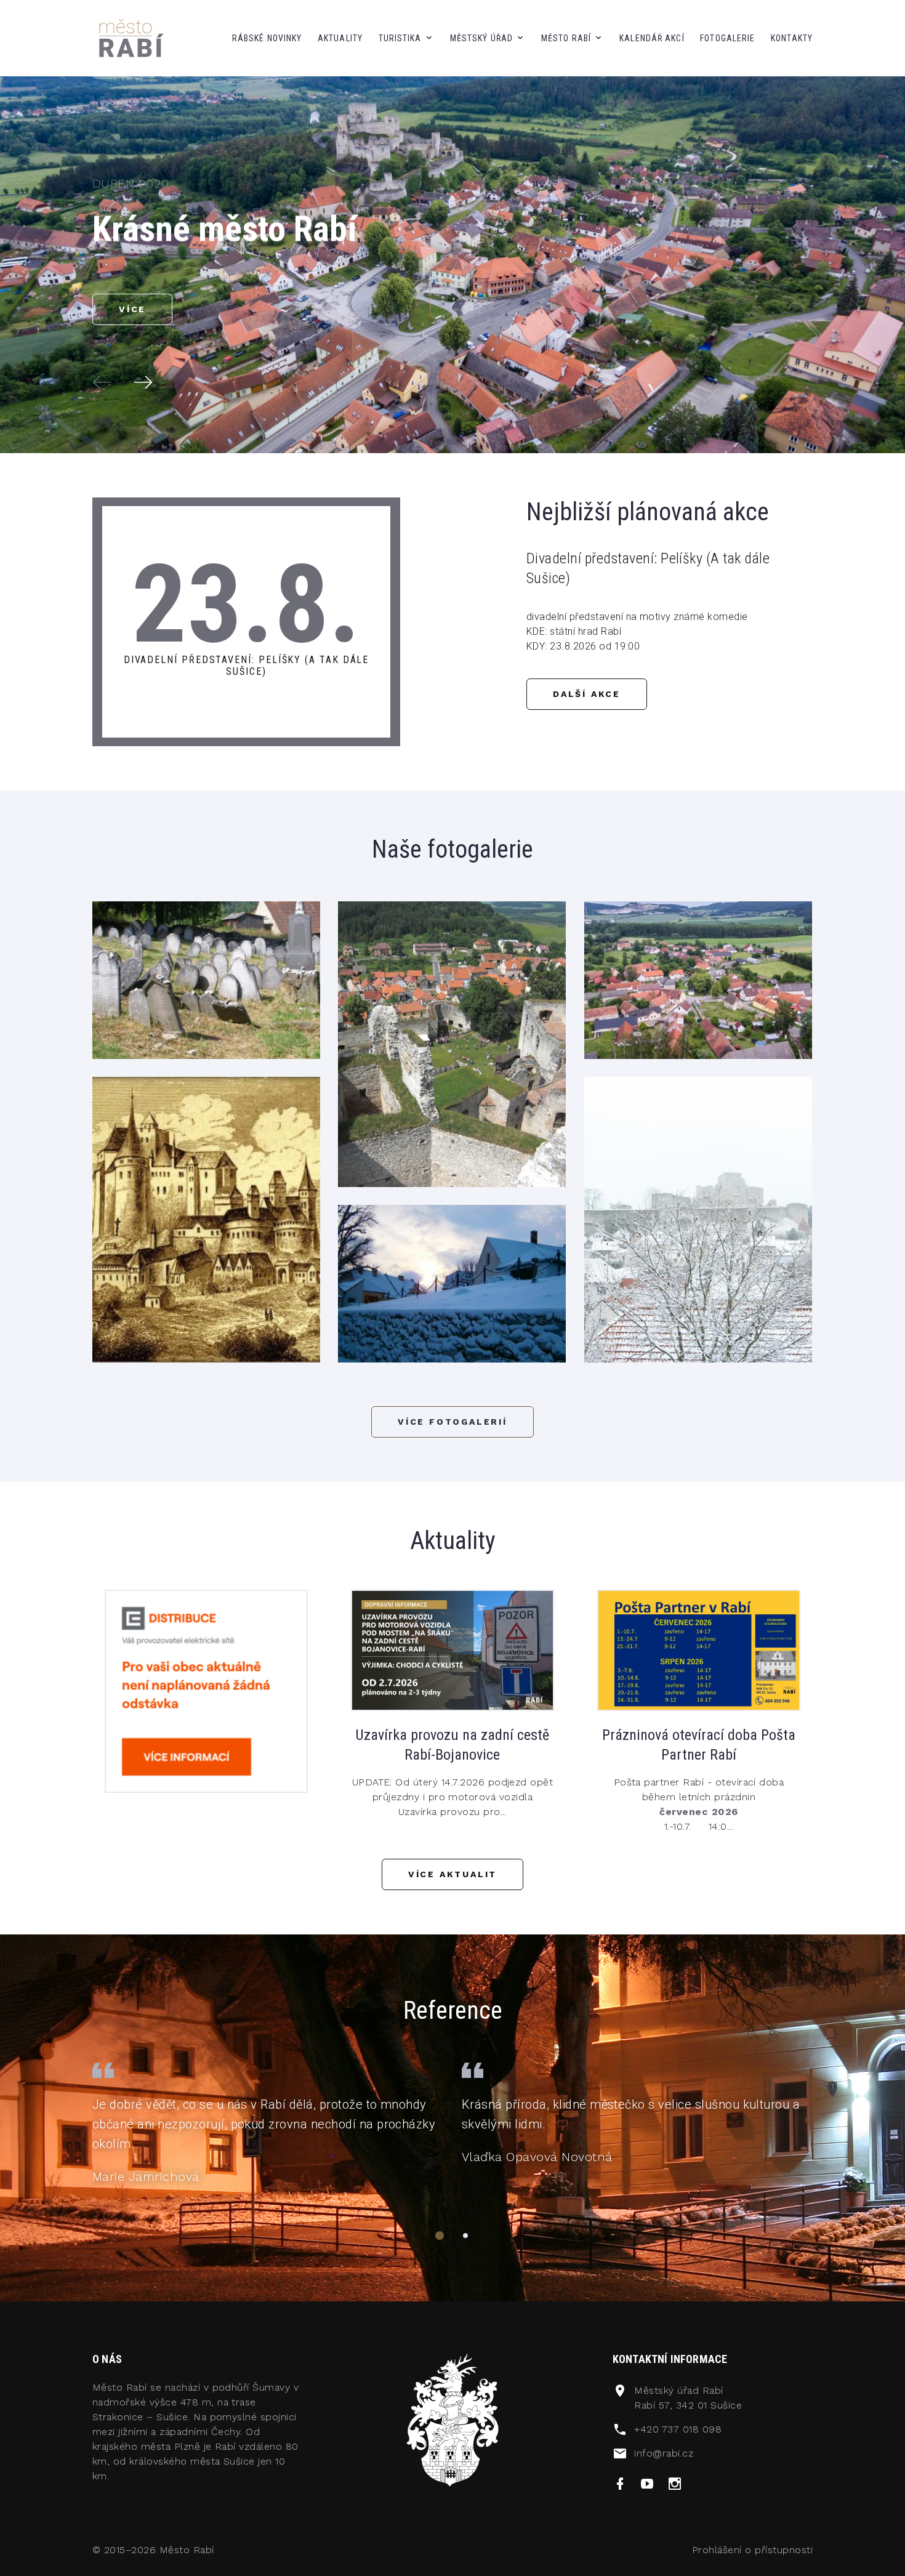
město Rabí (566, 38)
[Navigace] (440, 2236)
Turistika (400, 38)
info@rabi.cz (664, 2453)
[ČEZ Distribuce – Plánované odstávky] (206, 1690)
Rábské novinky (267, 38)
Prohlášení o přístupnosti (752, 2550)
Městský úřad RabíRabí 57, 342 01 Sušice (688, 2398)
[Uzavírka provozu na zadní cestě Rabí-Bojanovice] (452, 1650)
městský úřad (481, 38)
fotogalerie (727, 38)
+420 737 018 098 (678, 2429)
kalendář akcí (652, 38)
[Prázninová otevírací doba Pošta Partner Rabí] (699, 1650)
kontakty (792, 38)
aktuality (340, 38)
